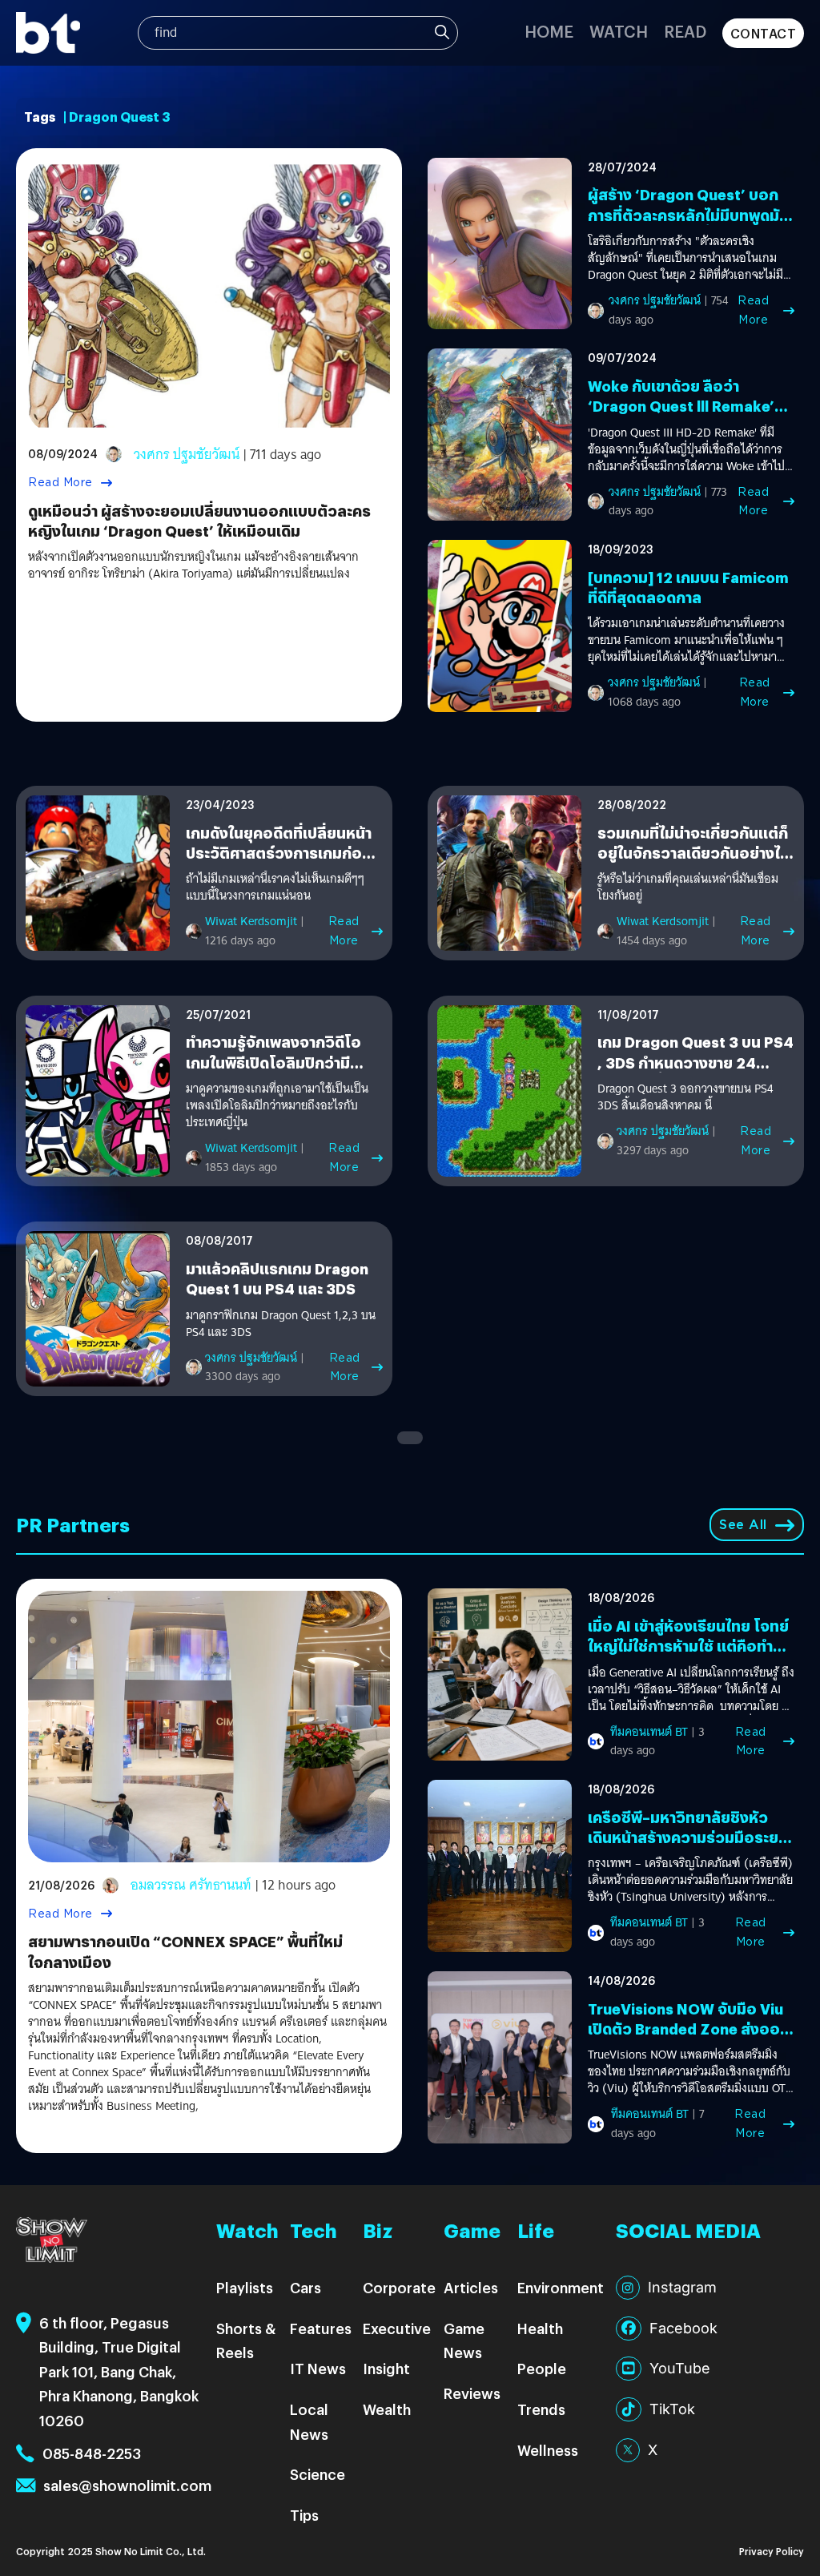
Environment (561, 2287)
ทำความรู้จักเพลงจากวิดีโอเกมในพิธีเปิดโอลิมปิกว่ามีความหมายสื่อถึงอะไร (273, 1062)
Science (318, 2474)
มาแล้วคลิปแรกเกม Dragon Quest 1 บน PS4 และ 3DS (277, 1278)
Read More (60, 482)
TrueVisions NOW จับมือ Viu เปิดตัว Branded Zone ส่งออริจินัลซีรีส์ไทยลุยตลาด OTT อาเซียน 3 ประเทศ (688, 2039)
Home (549, 31)
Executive (397, 2328)
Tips (304, 2515)
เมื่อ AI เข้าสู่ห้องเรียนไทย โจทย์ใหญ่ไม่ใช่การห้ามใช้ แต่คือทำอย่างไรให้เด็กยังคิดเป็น (688, 1646)
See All (743, 1525)
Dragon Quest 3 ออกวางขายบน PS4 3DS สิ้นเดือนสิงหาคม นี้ (685, 1097)
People (542, 2368)
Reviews (472, 2393)
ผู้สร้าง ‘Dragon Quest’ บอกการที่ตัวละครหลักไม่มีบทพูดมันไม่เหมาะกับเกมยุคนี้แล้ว (688, 214)
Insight (386, 2368)
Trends (541, 2409)
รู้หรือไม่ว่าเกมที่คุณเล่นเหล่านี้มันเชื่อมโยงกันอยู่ (688, 888)
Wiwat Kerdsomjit (251, 921)
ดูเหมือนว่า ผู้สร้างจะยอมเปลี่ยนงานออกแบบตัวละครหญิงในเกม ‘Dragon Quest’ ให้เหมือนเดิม (199, 521)
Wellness (548, 2450)
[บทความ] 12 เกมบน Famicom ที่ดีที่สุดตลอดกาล (688, 587)
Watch (619, 31)
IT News (318, 2368)
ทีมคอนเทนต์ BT (649, 1732)
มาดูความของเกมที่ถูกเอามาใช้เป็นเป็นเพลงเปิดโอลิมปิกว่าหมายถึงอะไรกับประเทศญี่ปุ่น (277, 1106)
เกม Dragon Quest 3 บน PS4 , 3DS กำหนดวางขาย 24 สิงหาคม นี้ (695, 1062)
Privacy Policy (772, 2551)
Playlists (245, 2287)
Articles (471, 2287)
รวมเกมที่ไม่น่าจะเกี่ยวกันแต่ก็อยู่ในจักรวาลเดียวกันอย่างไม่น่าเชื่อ (693, 853)
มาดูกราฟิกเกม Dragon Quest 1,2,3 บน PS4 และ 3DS (281, 1324)
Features (321, 2328)
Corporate (399, 2287)
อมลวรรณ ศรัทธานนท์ (191, 1885)
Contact (764, 33)
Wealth (387, 2409)
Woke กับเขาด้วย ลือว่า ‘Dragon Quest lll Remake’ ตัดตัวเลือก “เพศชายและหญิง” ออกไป (689, 416)
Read (685, 31)
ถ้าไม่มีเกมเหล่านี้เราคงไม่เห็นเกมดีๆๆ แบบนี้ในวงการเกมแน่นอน (275, 888)
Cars (305, 2287)
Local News (309, 2421)
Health (540, 2328)
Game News (464, 2341)
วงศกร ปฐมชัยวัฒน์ (187, 455)
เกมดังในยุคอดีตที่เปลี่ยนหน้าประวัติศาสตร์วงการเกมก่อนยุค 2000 (279, 853)
